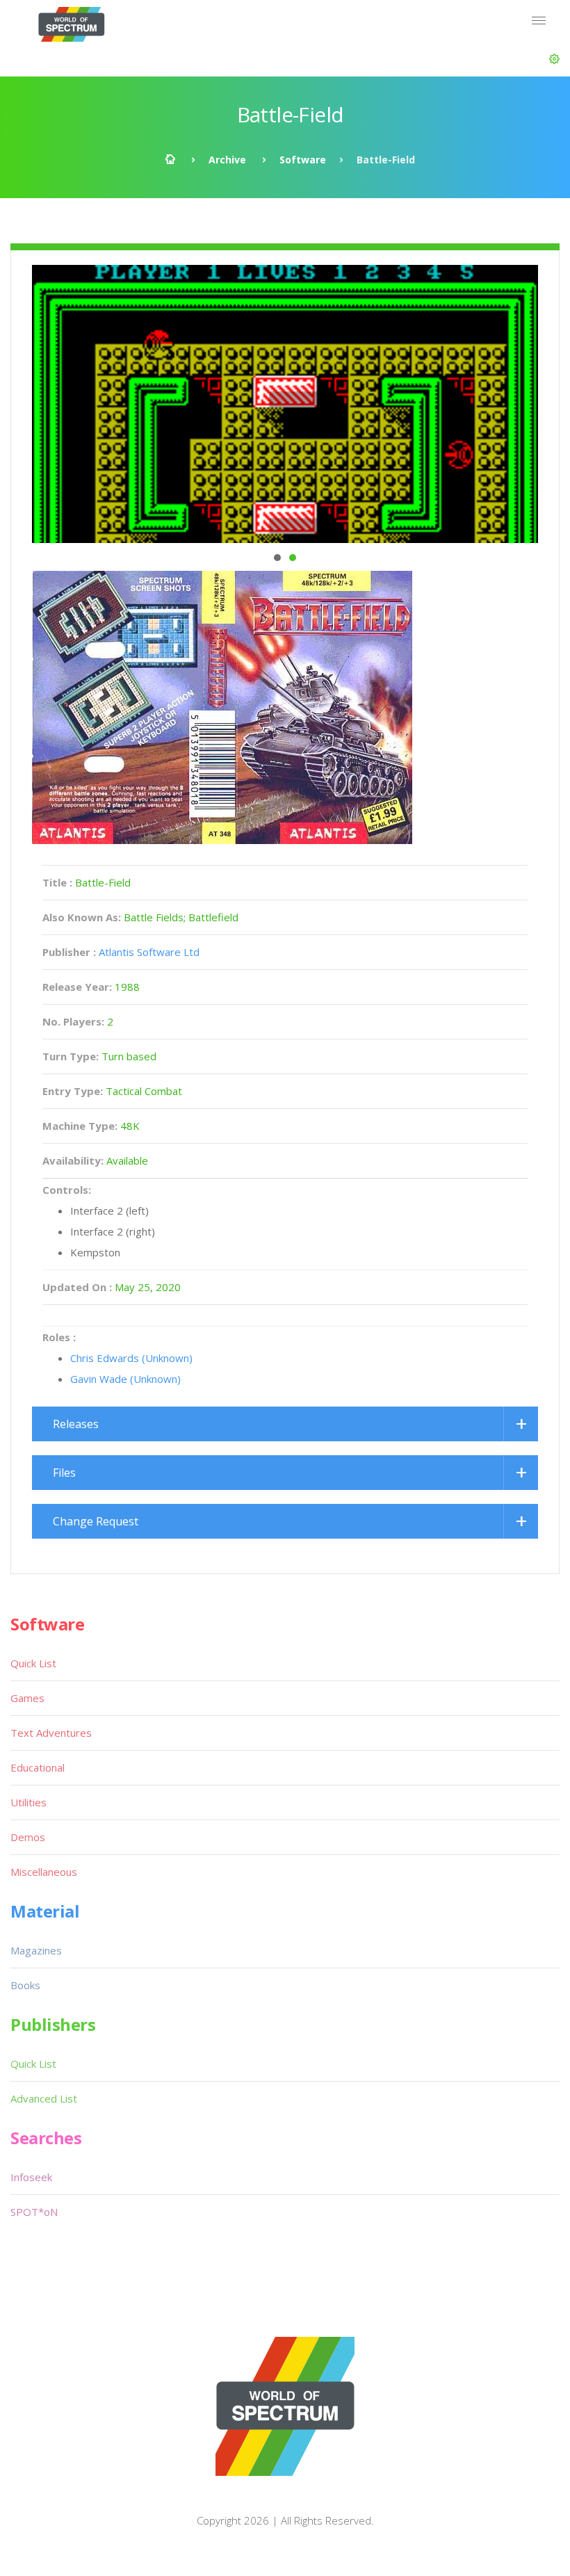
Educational (38, 1767)
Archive (227, 160)
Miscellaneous (44, 1872)
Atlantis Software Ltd (149, 952)
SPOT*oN (34, 2212)
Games (27, 1698)
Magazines (36, 1950)
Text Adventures (51, 1733)
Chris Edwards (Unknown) (131, 1358)
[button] (554, 59)
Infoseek (31, 2177)
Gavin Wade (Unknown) (125, 1379)
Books (25, 1985)
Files (64, 1473)
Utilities (28, 1802)
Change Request (96, 1521)
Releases (76, 1424)
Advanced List (44, 2098)
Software (303, 160)
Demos (28, 1837)
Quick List (33, 1663)
